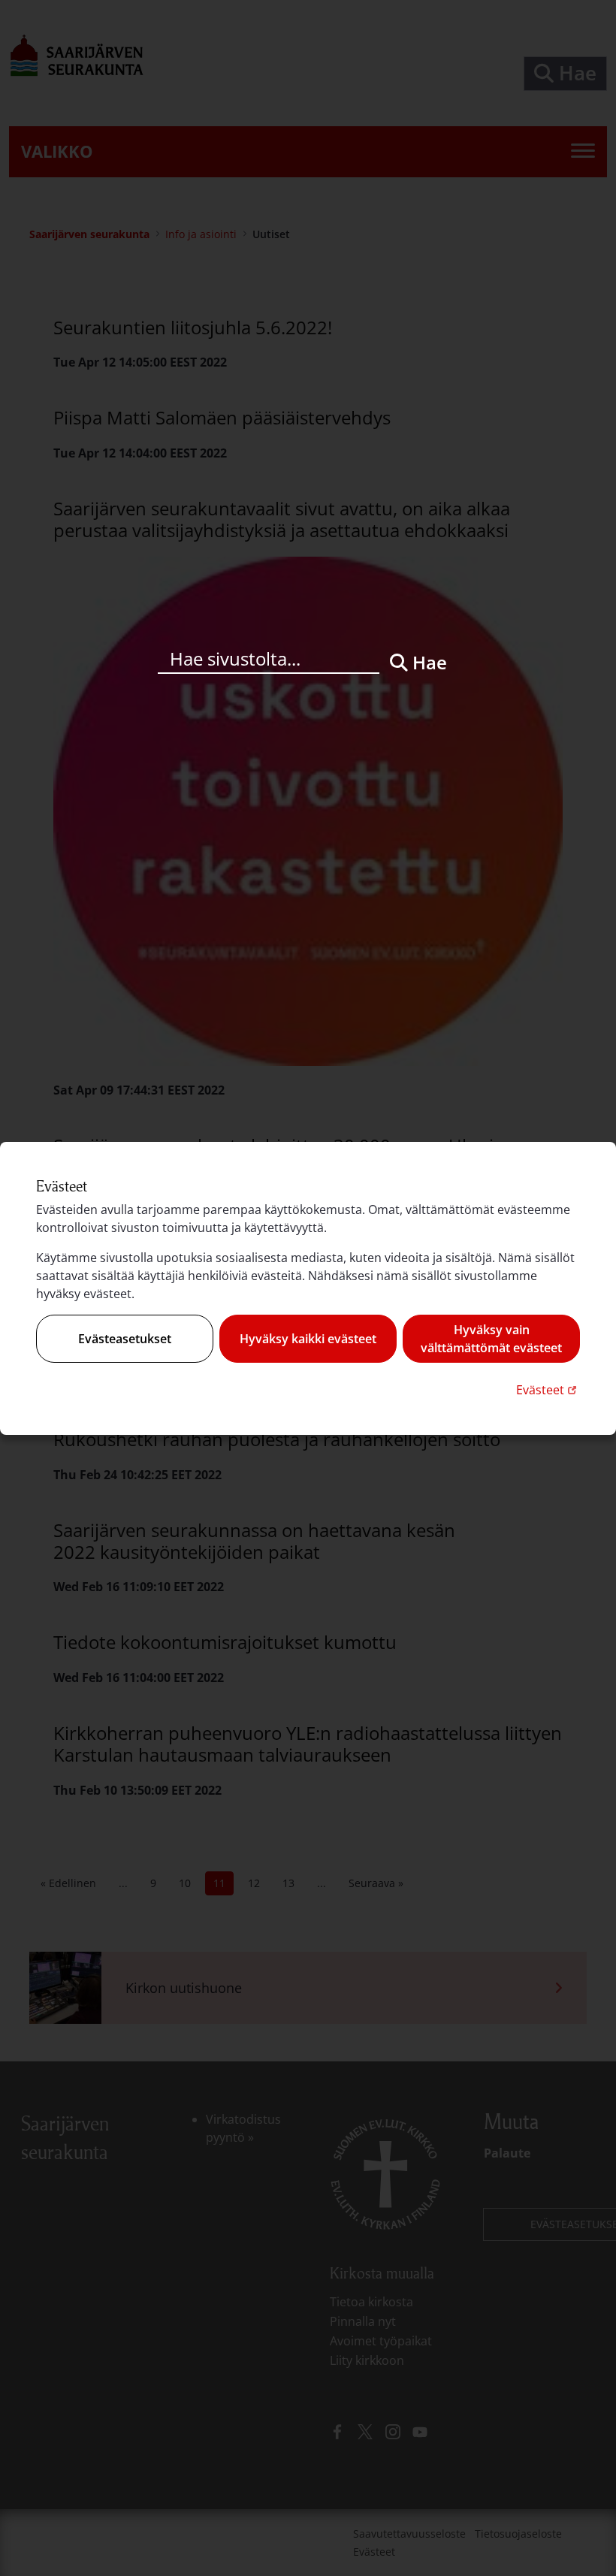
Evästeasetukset (125, 1339)
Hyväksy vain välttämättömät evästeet (491, 1339)
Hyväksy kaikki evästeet (308, 1339)
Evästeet (548, 1389)
